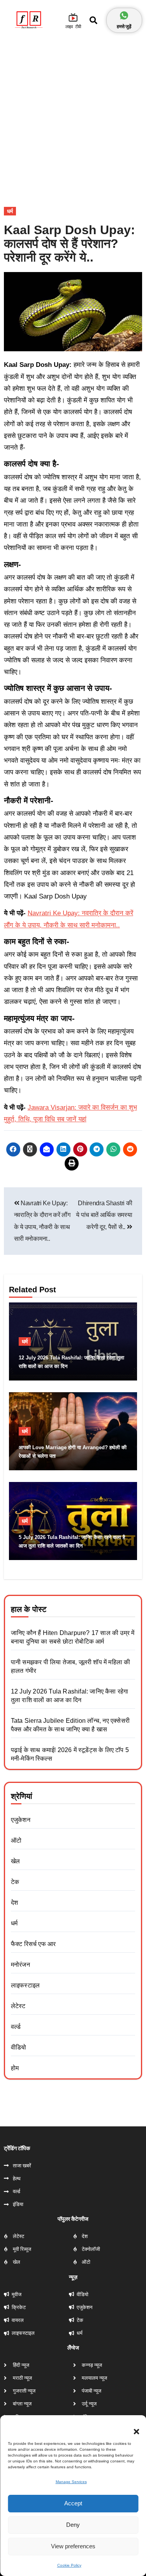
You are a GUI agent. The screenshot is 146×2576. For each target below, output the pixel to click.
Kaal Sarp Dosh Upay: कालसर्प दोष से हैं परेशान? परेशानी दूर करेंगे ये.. (69, 244)
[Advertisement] (73, 114)
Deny (73, 2525)
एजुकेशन (21, 1820)
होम (15, 2068)
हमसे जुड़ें (124, 26)
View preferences (73, 2546)
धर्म (10, 211)
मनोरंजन (20, 1965)
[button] (132, 2427)
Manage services (71, 2482)
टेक (15, 1882)
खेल (15, 1861)
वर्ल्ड (16, 2027)
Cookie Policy (69, 2565)
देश (14, 1903)
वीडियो (19, 2047)
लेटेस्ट (18, 2006)
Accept (73, 2503)
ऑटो (16, 1840)
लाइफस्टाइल (25, 1985)
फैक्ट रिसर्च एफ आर (33, 1944)
